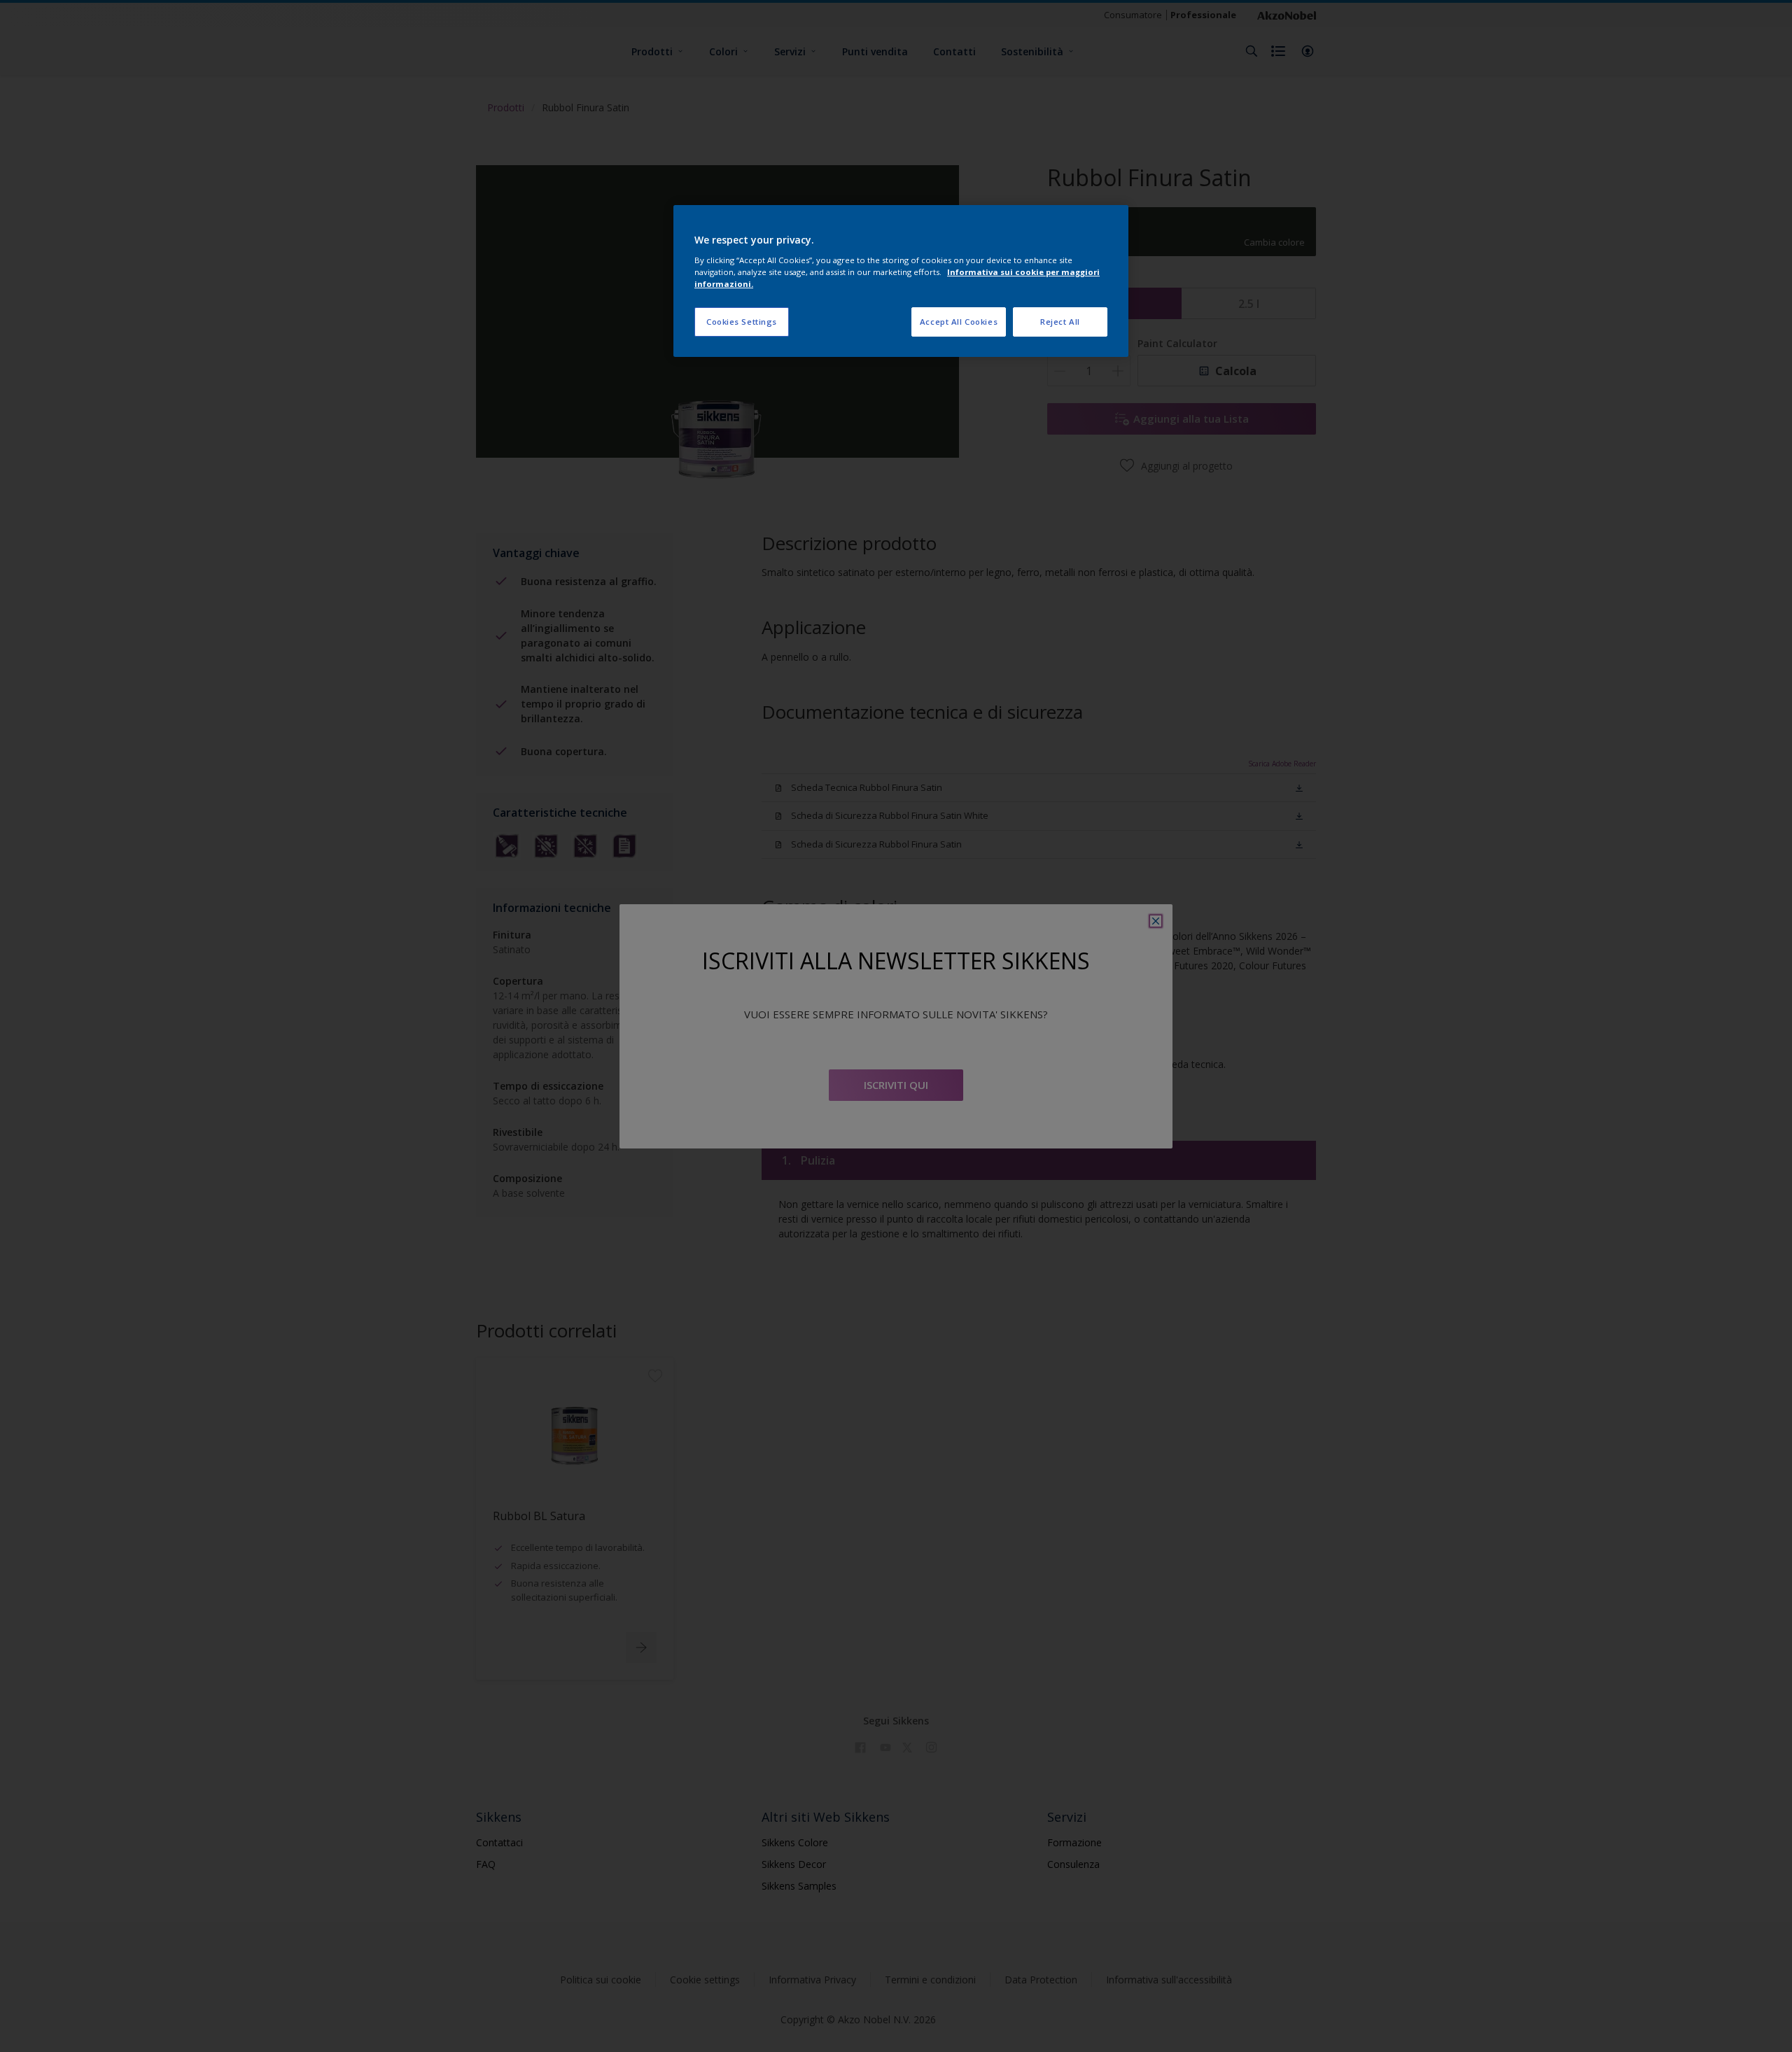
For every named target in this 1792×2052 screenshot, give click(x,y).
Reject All (1060, 322)
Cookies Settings (742, 322)
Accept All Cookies (959, 322)
